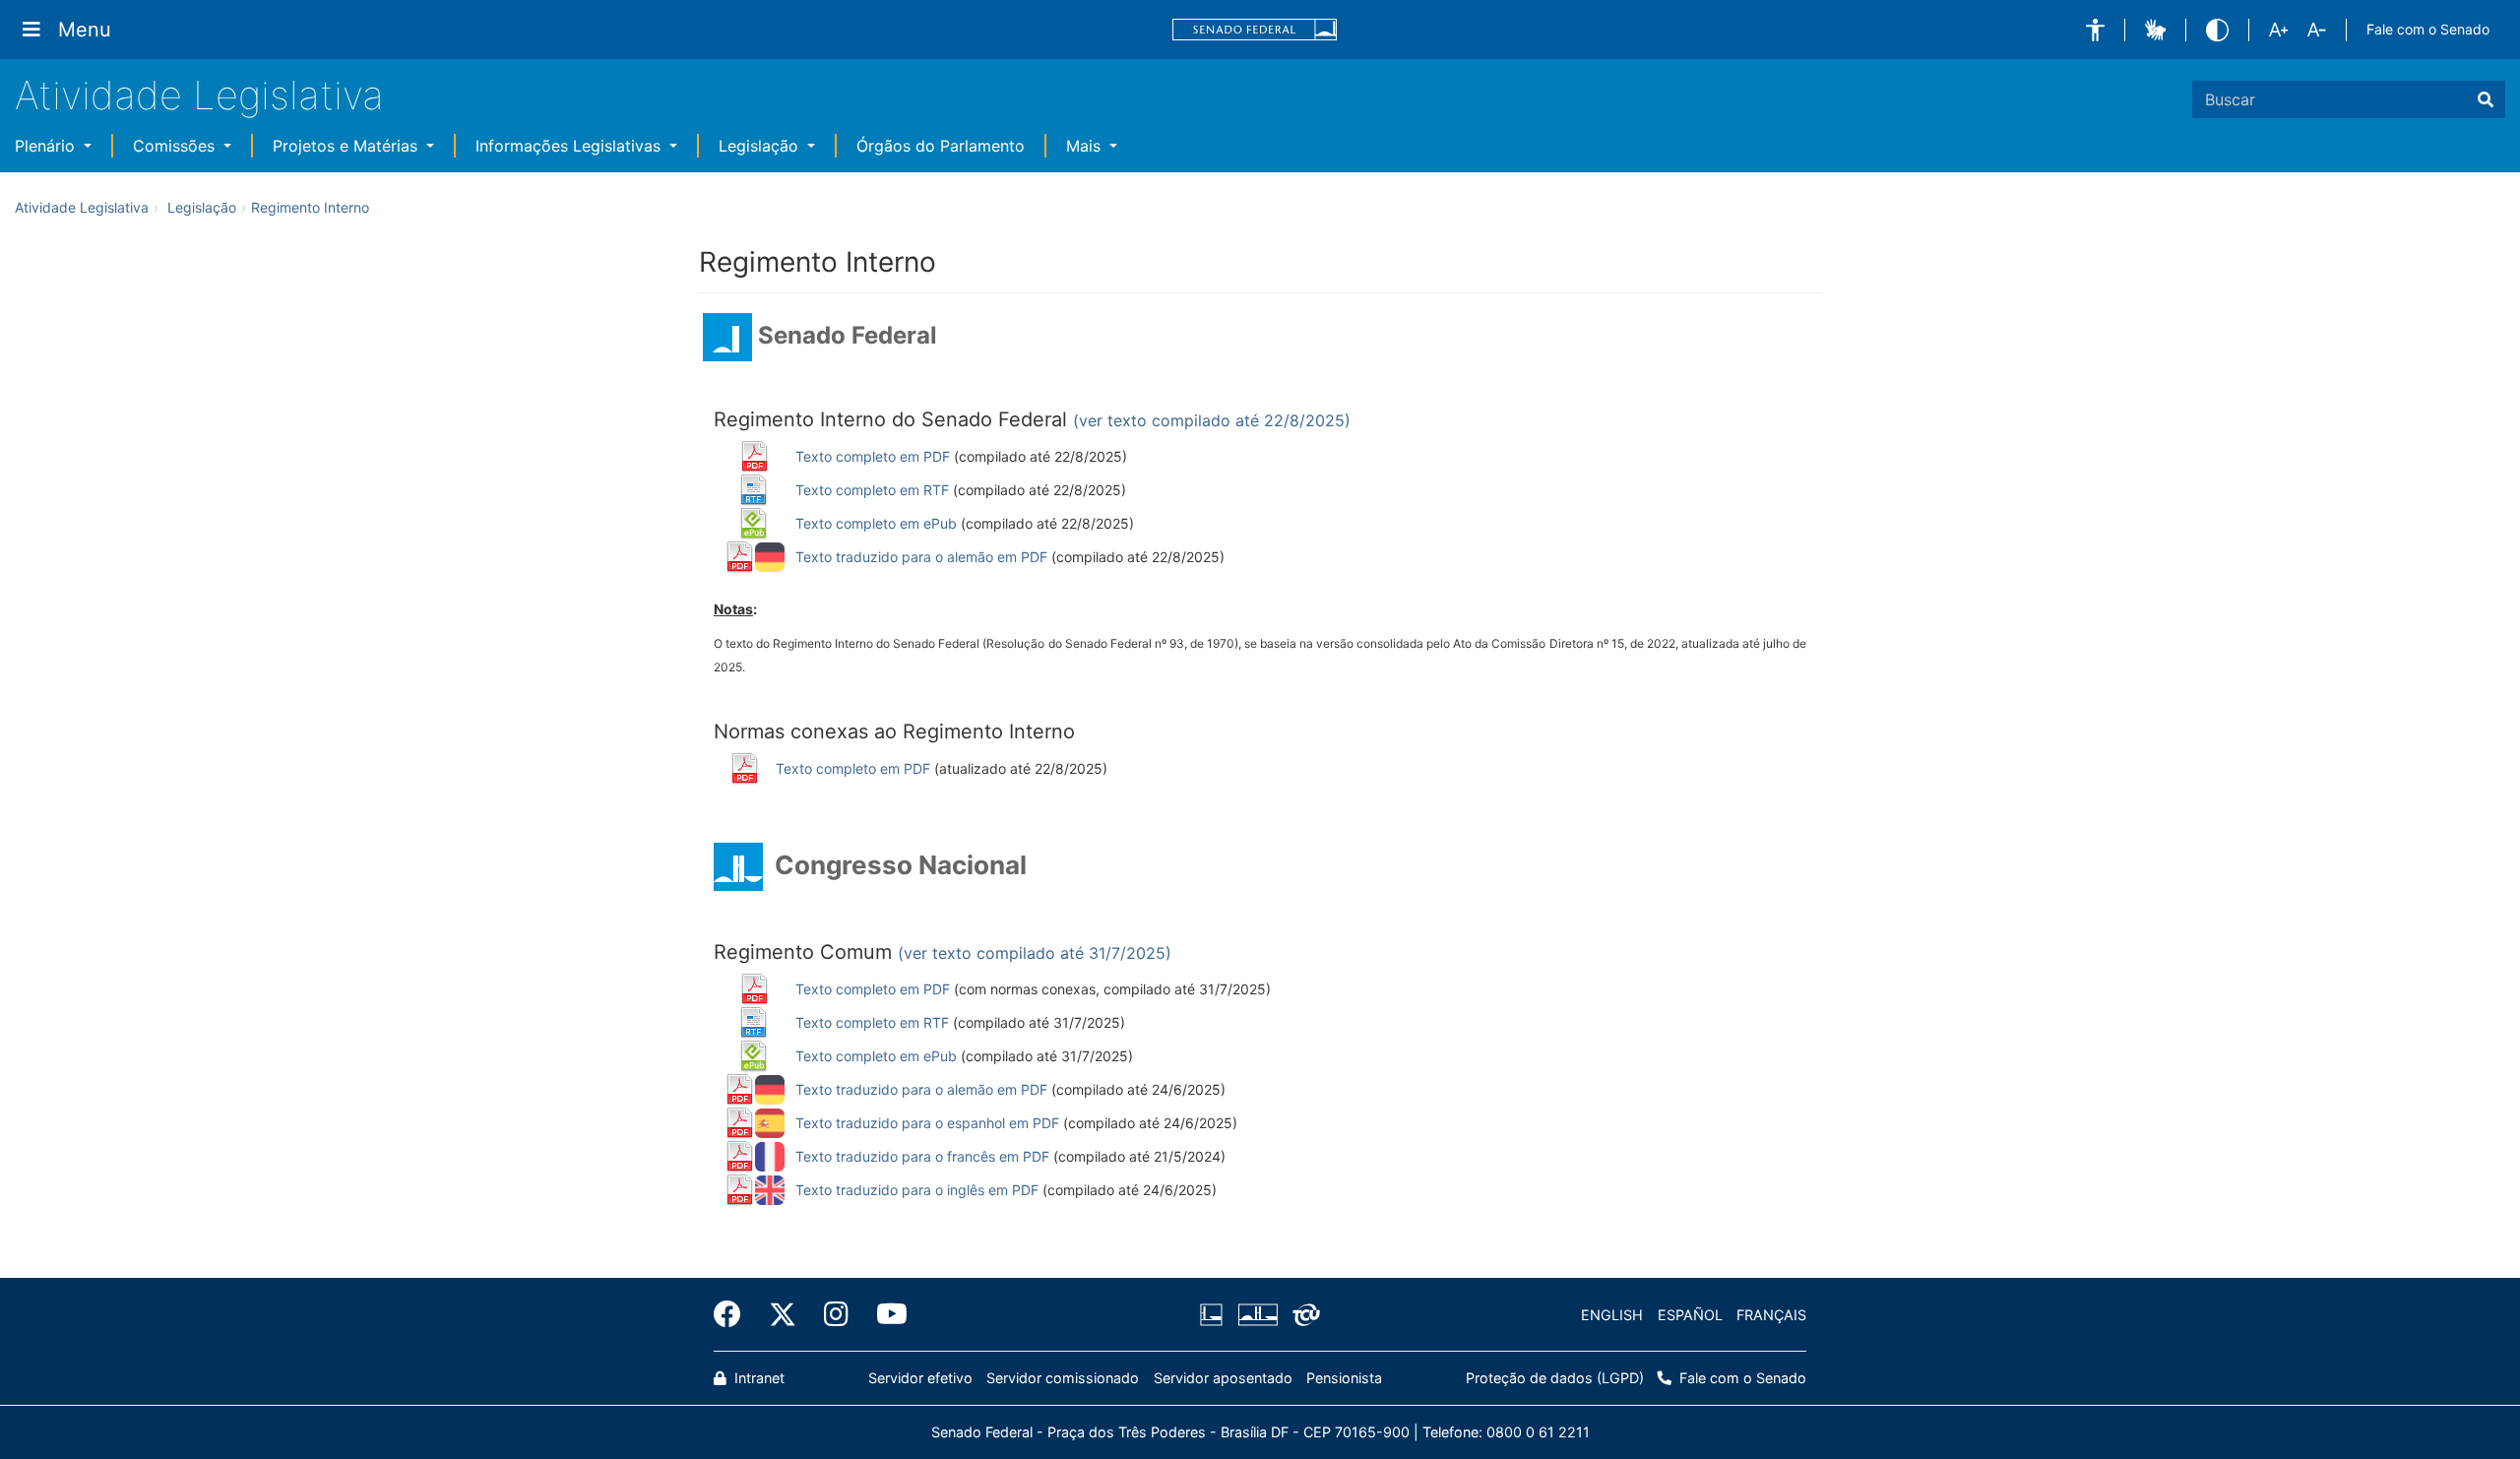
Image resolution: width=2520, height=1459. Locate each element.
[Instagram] (836, 1314)
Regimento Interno (310, 207)
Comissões (176, 146)
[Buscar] (2486, 99)
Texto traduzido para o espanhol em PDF (927, 1123)
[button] (2095, 30)
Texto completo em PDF (873, 456)
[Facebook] (734, 1314)
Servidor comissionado (1063, 1378)
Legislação (761, 146)
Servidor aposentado (1223, 1378)
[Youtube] (885, 1314)
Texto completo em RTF (872, 490)
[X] (783, 1314)
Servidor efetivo (920, 1378)
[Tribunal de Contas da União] (1303, 1315)
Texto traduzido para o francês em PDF (922, 1156)
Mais (1086, 146)
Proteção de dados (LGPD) (1555, 1378)
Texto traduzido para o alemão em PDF (921, 557)
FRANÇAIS (1771, 1315)
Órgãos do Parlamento (941, 146)
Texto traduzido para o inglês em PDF (917, 1190)
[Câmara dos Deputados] (1215, 1315)
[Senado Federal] (1255, 30)
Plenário (47, 146)
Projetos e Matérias (347, 146)
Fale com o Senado (2428, 29)
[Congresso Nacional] (1257, 1315)
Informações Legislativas (570, 146)
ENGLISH (1612, 1315)
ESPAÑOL (1690, 1315)
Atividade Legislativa (199, 95)
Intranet (757, 1378)
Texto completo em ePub (876, 523)
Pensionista (1344, 1378)
